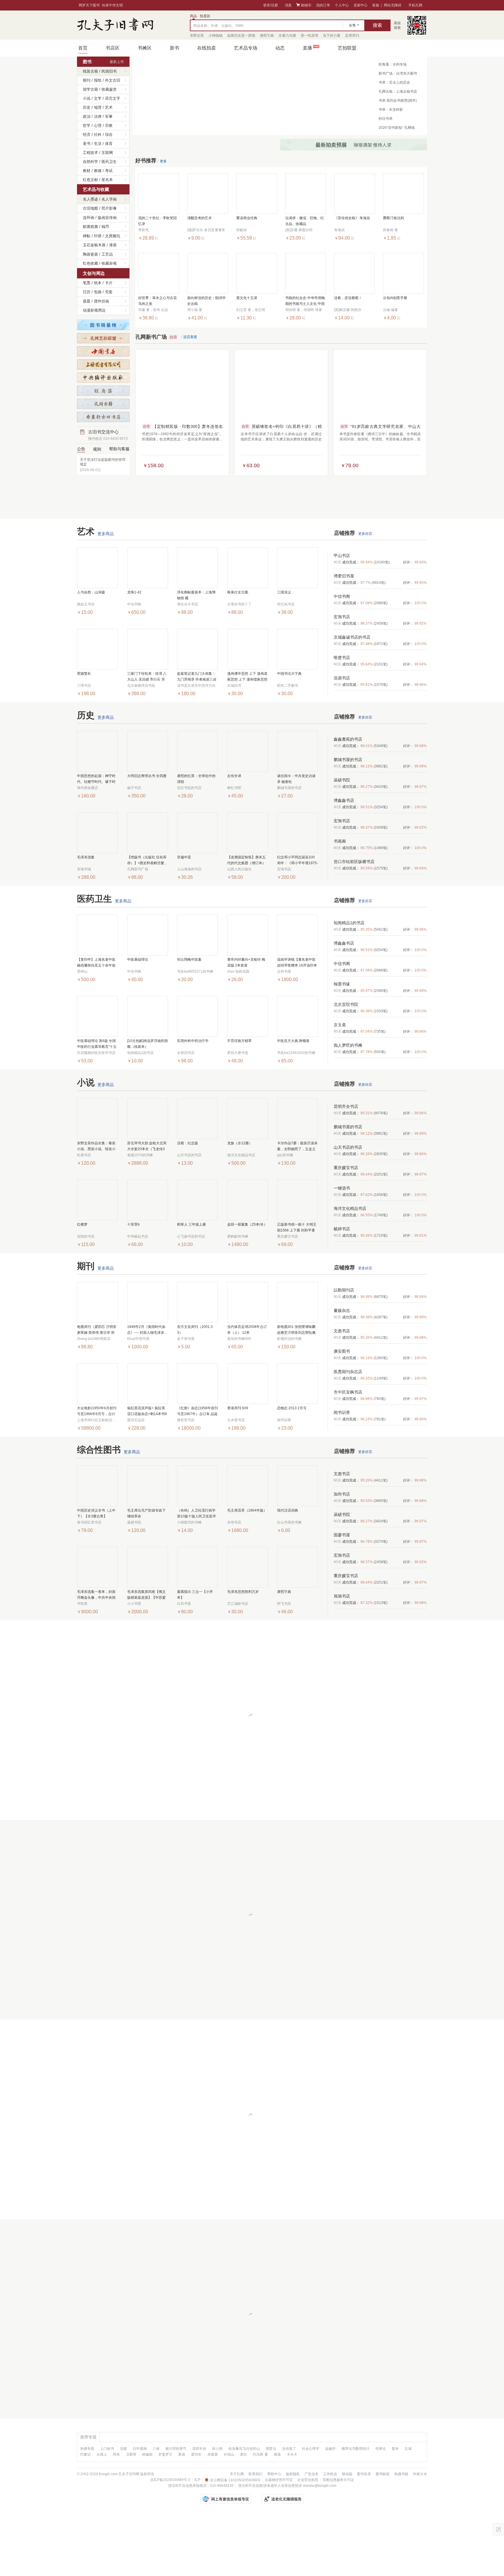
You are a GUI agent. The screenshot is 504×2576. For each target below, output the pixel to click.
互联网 (107, 153)
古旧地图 (90, 208)
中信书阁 (342, 654)
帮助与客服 (119, 449)
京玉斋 (340, 1083)
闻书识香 (342, 1470)
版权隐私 (293, 2532)
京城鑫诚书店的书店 (352, 695)
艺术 (109, 107)
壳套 (109, 292)
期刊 (87, 80)
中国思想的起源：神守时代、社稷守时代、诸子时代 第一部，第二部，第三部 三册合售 (97, 837)
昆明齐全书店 (346, 1164)
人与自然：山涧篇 (91, 650)
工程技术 (90, 153)
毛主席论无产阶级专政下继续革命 (146, 1571)
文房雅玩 (113, 236)
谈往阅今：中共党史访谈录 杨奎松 (296, 837)
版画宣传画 (107, 218)
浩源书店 (342, 736)
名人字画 (109, 199)
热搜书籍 (401, 2532)
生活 (98, 144)
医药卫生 (109, 162)
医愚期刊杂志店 (348, 1430)
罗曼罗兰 (165, 2512)
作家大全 (420, 2532)
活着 (123, 2507)
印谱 (98, 236)
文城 (408, 2507)
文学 (98, 98)
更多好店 (365, 592)
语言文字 (113, 98)
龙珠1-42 (134, 650)
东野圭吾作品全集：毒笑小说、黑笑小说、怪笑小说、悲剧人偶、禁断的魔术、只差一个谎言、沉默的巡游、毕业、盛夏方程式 (96, 1204)
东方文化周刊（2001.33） (195, 1388)
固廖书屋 (342, 1593)
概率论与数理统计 (356, 2507)
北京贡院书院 (346, 1062)
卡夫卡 (292, 2512)
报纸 (98, 80)
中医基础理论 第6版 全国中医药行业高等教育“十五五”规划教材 (97, 1102)
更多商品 (106, 592)
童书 (87, 144)
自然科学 (90, 162)
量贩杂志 (342, 1368)
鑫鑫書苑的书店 (348, 797)
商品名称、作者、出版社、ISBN (218, 26)
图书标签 (383, 2532)
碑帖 (87, 236)
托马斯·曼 (260, 2512)
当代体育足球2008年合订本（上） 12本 (247, 1388)
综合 (109, 135)
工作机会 (330, 2532)
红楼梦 (82, 1282)
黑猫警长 (84, 732)
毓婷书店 (342, 1287)
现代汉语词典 (288, 1568)
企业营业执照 (308, 2538)
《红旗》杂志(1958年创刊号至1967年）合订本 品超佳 (197, 1469)
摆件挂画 (101, 301)
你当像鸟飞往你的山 (244, 2507)
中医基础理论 (138, 1018)
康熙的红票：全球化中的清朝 (196, 837)
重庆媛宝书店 (346, 1226)
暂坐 (395, 2507)
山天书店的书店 (348, 1205)
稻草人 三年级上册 (191, 1282)
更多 (163, 173)
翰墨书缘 (342, 1042)
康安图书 (342, 1409)
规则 (97, 449)
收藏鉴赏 (109, 89)
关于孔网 (237, 2532)
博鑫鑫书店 (344, 858)
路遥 (277, 2512)
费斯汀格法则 (393, 230)
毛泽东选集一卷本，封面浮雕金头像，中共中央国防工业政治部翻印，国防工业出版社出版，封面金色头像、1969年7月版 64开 (97, 1653)
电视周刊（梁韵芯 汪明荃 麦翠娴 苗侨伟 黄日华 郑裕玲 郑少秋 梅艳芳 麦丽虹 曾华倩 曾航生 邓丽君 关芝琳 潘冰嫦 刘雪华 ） (97, 1388)
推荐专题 (88, 2495)
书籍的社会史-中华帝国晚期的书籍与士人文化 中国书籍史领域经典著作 (305, 313)
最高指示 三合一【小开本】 (195, 1653)
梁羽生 (196, 2512)
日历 (87, 292)
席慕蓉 (213, 2512)
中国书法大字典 (289, 732)
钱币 (105, 227)
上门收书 (107, 2507)
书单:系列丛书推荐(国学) (398, 101)
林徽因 (147, 2512)
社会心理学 (311, 2507)
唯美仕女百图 (238, 650)
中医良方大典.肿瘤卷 (293, 1099)
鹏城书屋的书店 (348, 818)
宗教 (109, 125)
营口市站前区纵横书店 (354, 920)
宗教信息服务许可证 (338, 2538)
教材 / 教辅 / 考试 (98, 171)
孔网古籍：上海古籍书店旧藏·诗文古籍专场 (398, 93)
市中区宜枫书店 (348, 1450)
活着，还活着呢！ (348, 310)
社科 (98, 135)
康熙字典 (284, 1650)
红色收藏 (90, 263)
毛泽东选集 (86, 915)
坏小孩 (217, 2507)
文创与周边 (94, 273)
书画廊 (340, 899)
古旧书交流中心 (108, 435)
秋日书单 (386, 119)
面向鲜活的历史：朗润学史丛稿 (206, 312)
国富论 (271, 2507)
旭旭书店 (342, 1654)
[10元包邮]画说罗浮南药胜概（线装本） (148, 1102)
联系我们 (256, 2532)
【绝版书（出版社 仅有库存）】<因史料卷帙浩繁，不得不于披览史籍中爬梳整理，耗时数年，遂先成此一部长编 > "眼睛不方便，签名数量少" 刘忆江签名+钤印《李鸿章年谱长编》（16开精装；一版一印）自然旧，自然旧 (147, 919)
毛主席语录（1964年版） (247, 1568)
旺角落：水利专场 (393, 64)
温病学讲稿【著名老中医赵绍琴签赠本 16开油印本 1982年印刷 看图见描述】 (297, 1021)
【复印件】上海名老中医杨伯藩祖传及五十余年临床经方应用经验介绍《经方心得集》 (96, 1021)
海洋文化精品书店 (350, 1266)
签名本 (107, 180)
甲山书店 (342, 614)
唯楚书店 (342, 716)
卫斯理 (131, 2512)
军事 (109, 116)
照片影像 (109, 208)
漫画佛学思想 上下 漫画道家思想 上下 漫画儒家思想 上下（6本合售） (247, 735)
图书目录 (364, 2532)
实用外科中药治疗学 (193, 1099)
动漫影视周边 (94, 310)
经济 (87, 135)
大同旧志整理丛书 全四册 (147, 834)
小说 (87, 98)
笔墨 (87, 283)
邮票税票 (90, 227)
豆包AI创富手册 (395, 310)
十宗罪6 (133, 1282)
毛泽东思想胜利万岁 (243, 1650)
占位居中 (115, 25)
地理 (98, 107)
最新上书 (117, 62)
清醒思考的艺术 (199, 230)
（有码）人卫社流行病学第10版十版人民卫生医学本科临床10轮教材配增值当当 (197, 1572)
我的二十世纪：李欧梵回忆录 (157, 233)
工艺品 (107, 254)
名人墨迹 (90, 199)
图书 (87, 62)
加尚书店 (342, 1552)
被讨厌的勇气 (176, 2507)
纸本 (98, 283)
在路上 (102, 2512)
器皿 (87, 301)
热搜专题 (87, 2507)
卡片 (109, 283)
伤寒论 (381, 2507)
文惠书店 (342, 1389)
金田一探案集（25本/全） (247, 1282)
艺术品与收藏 (96, 189)
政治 (87, 116)
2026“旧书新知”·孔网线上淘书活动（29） (397, 129)
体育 (109, 144)
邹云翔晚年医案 (189, 1018)
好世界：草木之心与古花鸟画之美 (157, 312)
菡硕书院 (342, 838)
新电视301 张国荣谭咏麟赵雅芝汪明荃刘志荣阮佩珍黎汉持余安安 (296, 1388)
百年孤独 (140, 2507)
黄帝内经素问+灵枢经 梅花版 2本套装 (246, 1020)
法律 (98, 116)
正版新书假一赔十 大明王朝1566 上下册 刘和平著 (297, 1285)
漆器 (113, 245)
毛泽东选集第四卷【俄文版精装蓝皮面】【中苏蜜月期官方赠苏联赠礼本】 (146, 1653)
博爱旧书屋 (344, 634)
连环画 (89, 218)
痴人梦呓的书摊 (348, 1103)
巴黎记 (85, 2512)
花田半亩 (199, 2507)
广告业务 (311, 2532)
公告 (81, 449)
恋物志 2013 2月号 (292, 1466)
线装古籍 (90, 71)
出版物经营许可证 (279, 2538)
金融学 (330, 2507)
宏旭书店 (342, 675)
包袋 (98, 292)
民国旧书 (109, 71)
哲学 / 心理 (92, 125)
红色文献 (90, 180)
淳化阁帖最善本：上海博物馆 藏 (196, 653)
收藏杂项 (109, 263)
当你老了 (289, 2507)
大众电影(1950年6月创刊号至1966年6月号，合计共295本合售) (97, 1469)
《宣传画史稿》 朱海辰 (352, 230)
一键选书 (342, 1246)
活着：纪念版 (188, 1201)
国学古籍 (90, 89)
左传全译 (234, 834)
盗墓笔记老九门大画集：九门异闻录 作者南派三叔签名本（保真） (197, 735)
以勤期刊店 (344, 1348)
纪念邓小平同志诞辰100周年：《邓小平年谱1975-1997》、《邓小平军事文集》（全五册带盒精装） (297, 919)
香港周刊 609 (238, 1466)
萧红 (244, 2512)
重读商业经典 (247, 230)
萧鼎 (182, 2512)
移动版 (347, 2532)
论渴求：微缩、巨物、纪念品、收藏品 (304, 233)
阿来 (116, 2512)
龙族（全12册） (240, 1201)
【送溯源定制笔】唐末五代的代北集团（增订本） (246, 918)
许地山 (229, 2512)
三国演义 (284, 650)
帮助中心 (274, 2532)
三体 (156, 2507)
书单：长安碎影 (391, 110)
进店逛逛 (190, 349)
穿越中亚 (184, 915)
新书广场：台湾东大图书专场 (398, 75)
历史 (87, 107)
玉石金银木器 (94, 245)
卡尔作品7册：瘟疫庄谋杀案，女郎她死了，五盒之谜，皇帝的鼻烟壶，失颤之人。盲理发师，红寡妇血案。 (297, 1204)
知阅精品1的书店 (349, 981)
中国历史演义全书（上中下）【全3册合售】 (96, 1571)
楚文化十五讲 (247, 310)
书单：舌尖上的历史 (394, 82)
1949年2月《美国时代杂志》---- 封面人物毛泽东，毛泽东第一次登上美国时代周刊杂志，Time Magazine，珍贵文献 (147, 1388)
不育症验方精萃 (239, 1099)
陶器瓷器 (90, 254)
